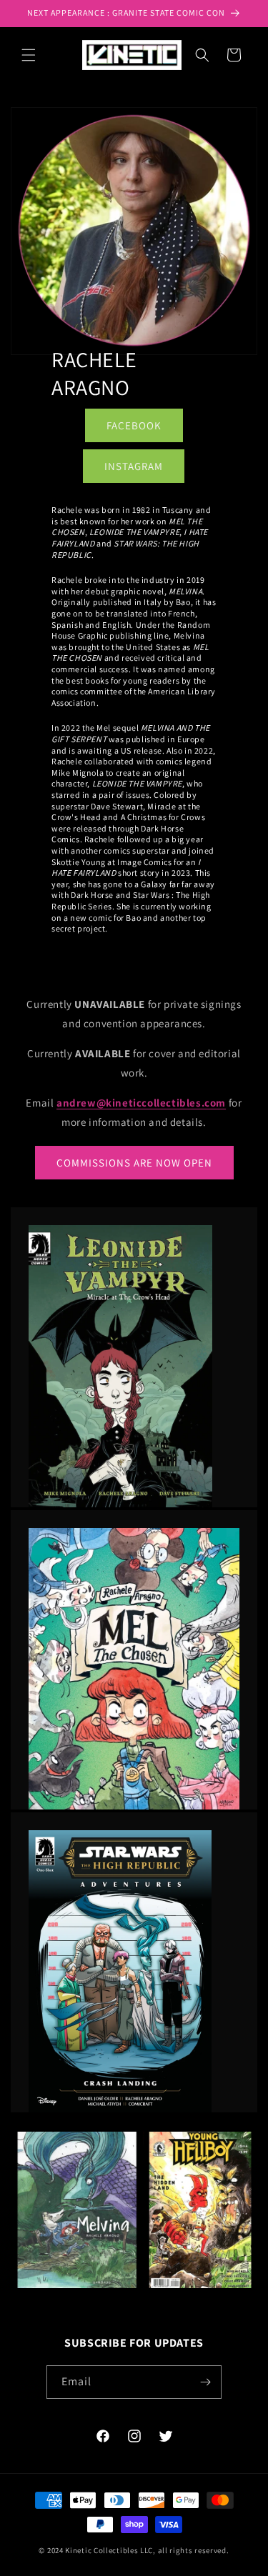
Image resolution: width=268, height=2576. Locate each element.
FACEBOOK (134, 425)
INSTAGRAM (134, 466)
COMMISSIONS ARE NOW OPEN (134, 1163)
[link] (134, 1366)
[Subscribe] (205, 2382)
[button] (29, 55)
